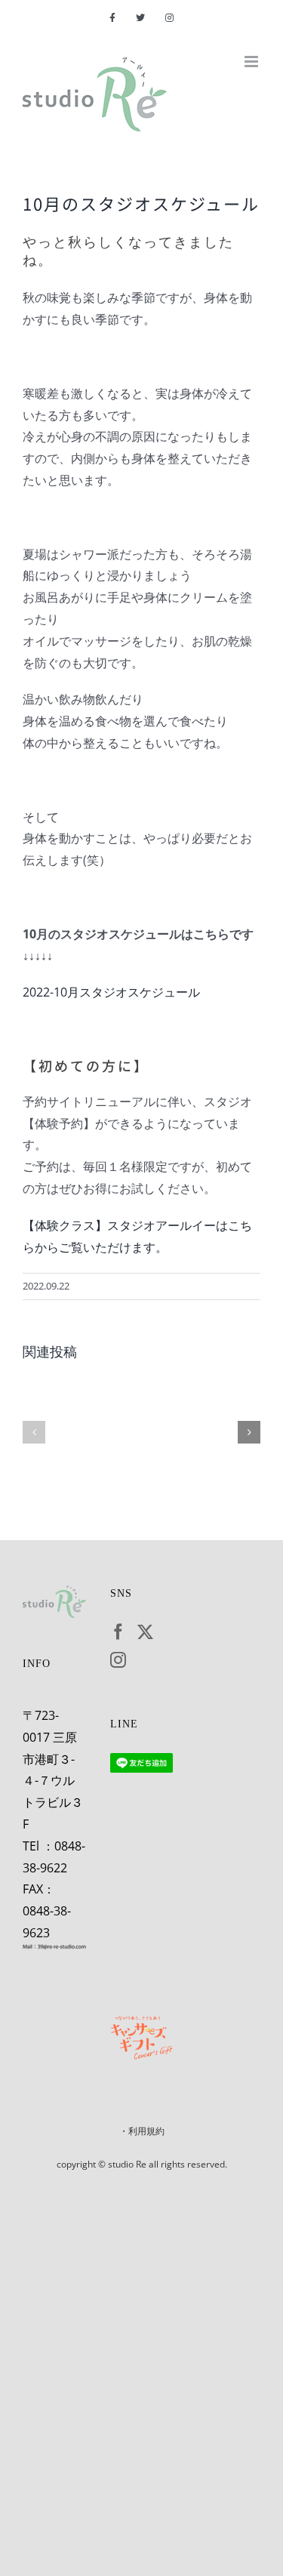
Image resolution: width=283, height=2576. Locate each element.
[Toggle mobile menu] (252, 62)
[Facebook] (118, 1632)
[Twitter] (145, 1632)
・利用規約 (142, 2131)
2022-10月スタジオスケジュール (111, 992)
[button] (34, 1432)
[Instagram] (118, 1660)
